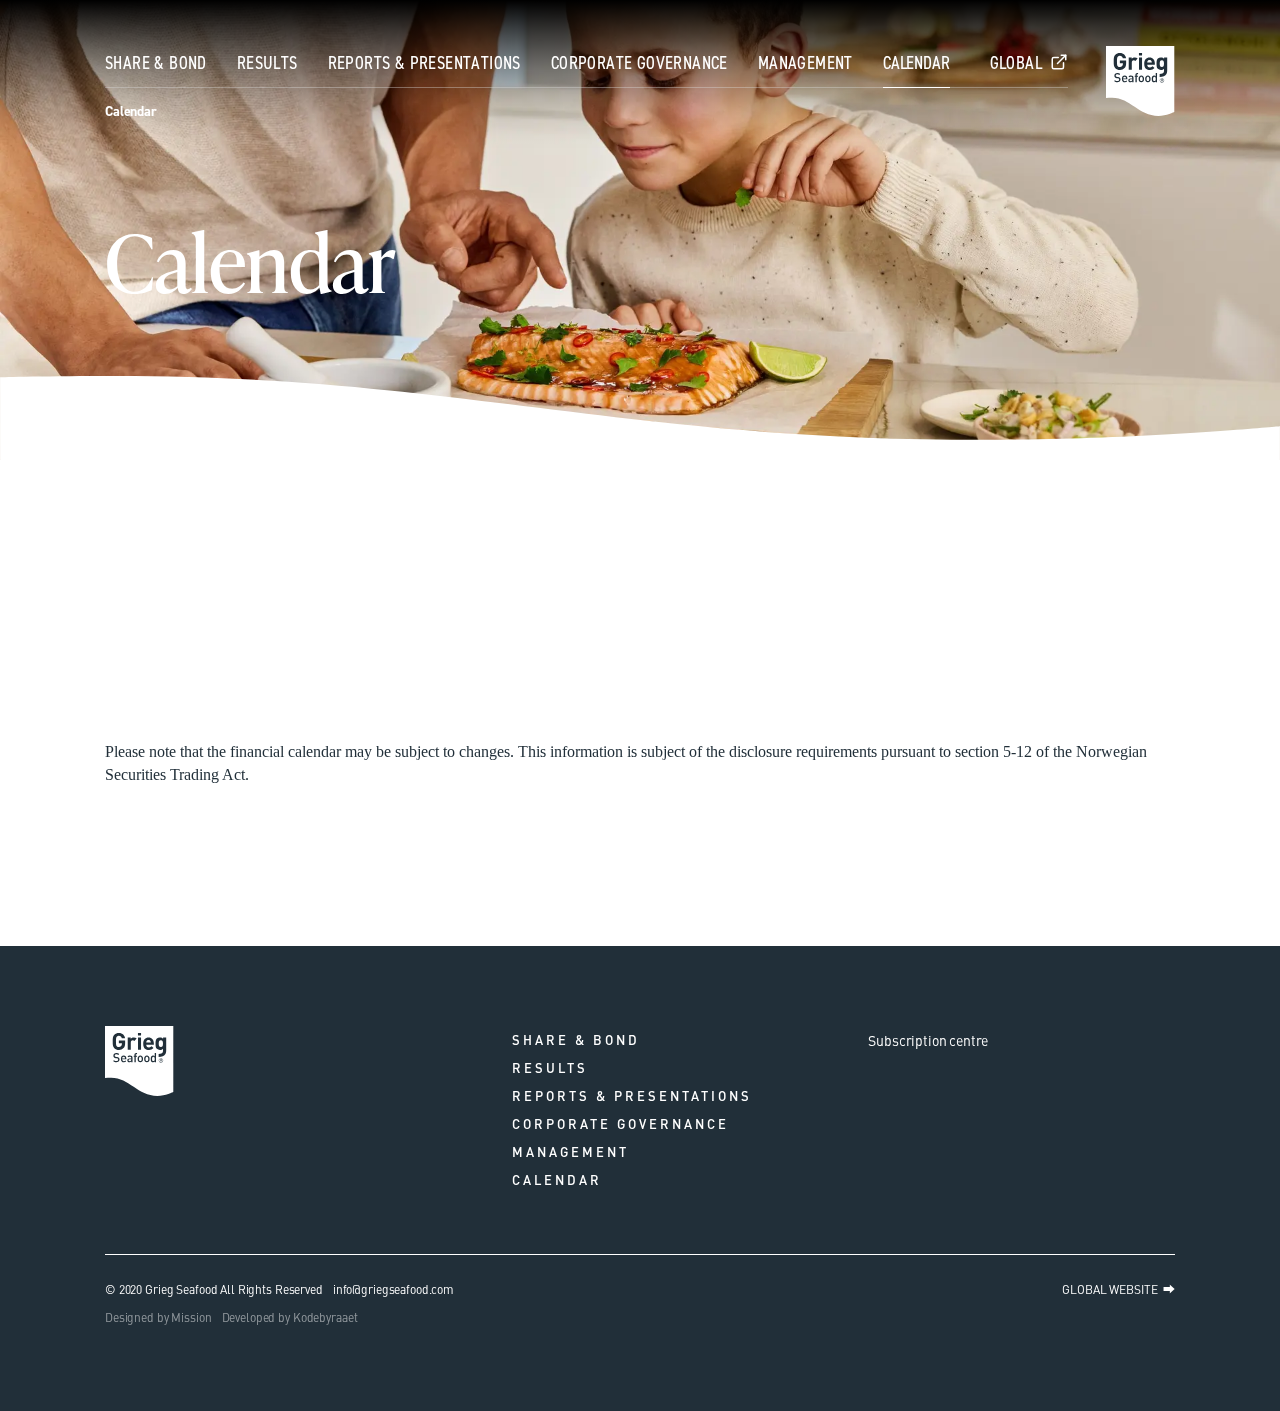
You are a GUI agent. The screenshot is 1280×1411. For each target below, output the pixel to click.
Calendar (916, 63)
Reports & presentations (424, 63)
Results (267, 63)
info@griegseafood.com (393, 1289)
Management (805, 63)
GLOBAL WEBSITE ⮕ (1118, 1289)
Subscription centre (928, 1040)
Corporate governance (639, 63)
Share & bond (156, 63)
